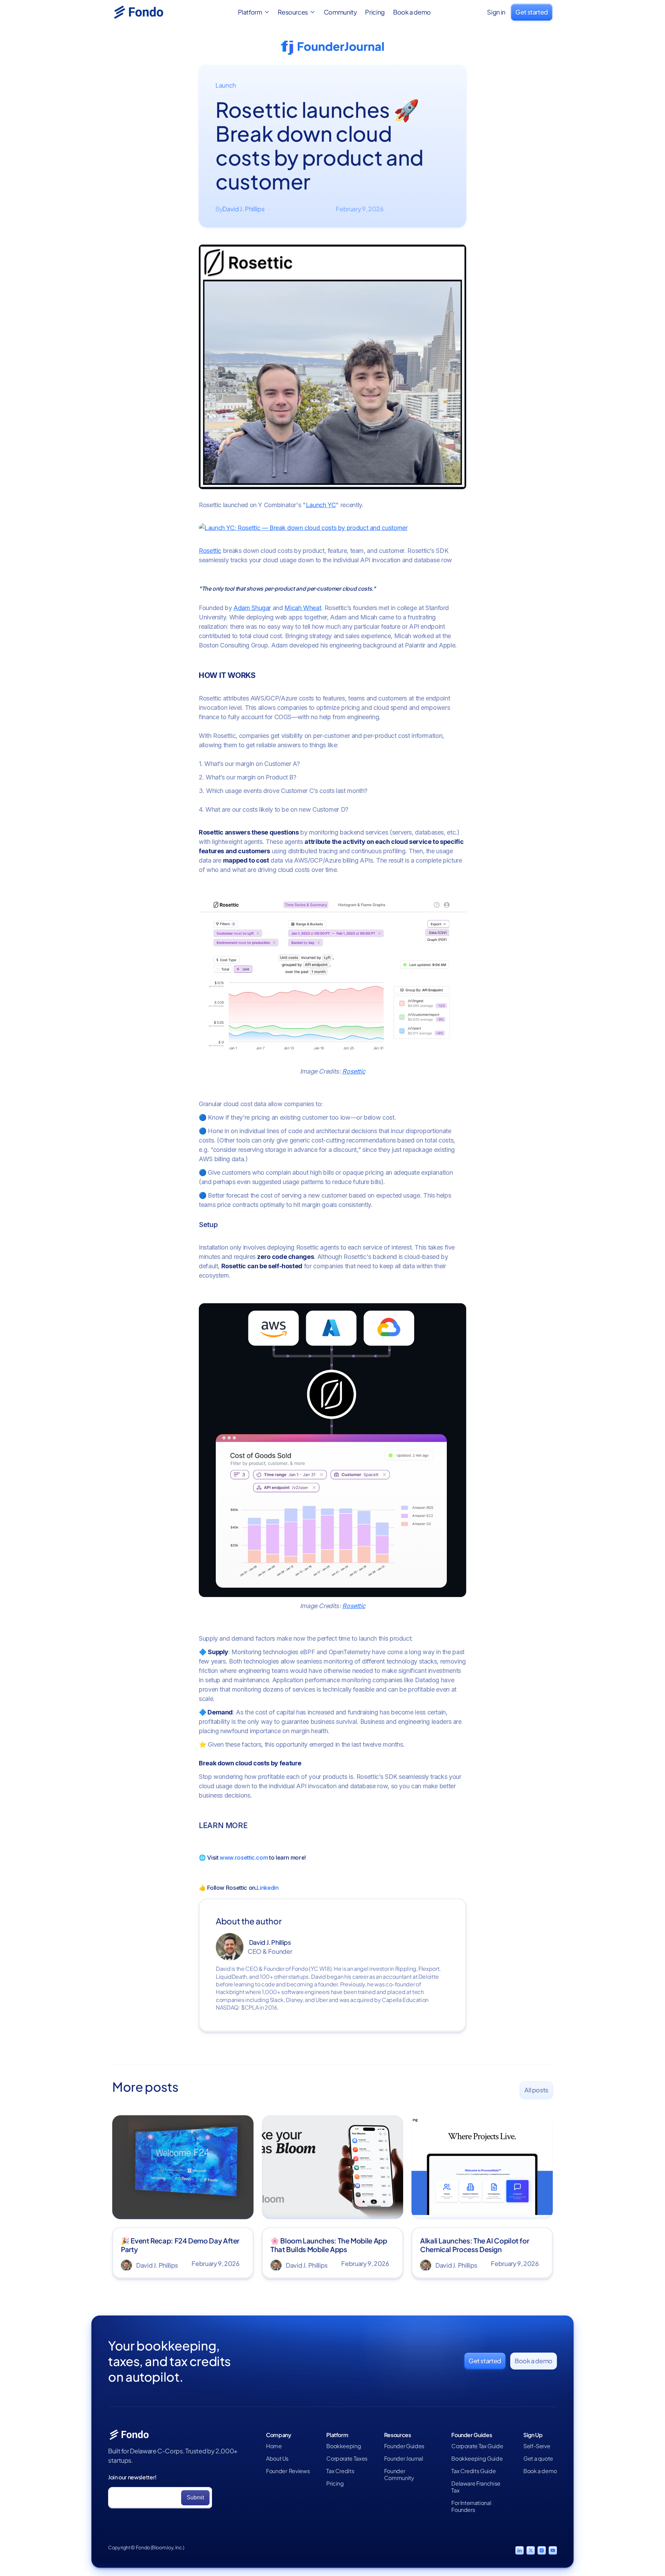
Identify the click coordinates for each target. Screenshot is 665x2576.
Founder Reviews (288, 2471)
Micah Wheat (303, 608)
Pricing (375, 12)
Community (340, 12)
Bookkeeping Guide (477, 2459)
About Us (277, 2459)
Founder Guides (404, 2446)
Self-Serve (537, 2446)
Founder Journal (404, 2459)
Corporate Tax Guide (477, 2446)
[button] (254, 12)
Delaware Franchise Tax (476, 2487)
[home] (147, 12)
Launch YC (321, 505)
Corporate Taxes (347, 2459)
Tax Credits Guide (473, 2471)
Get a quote (538, 2459)
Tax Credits (340, 2471)
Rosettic (210, 551)
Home (274, 2446)
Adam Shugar (252, 608)
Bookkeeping (344, 2446)
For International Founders (471, 2506)
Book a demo (412, 12)
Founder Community (399, 2474)
